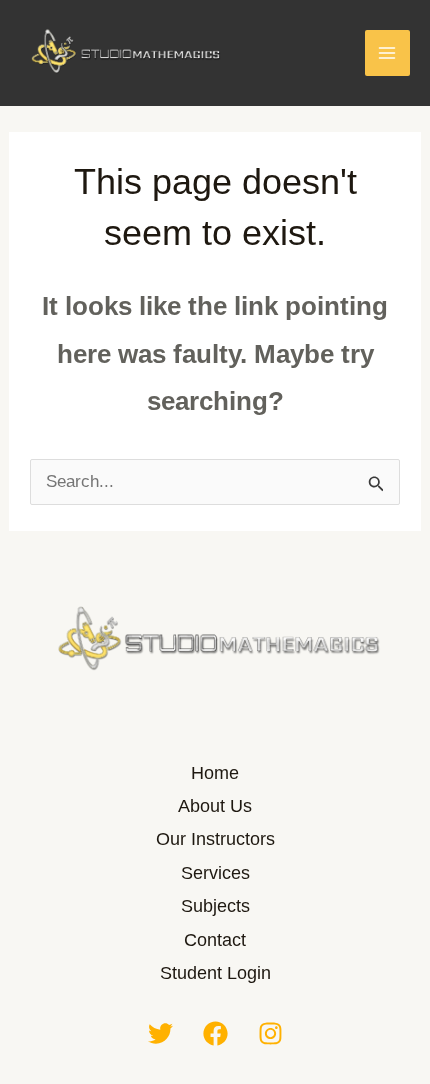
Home (215, 773)
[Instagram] (270, 1033)
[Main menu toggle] (388, 53)
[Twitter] (160, 1033)
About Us (215, 806)
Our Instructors (215, 839)
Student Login (215, 973)
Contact (215, 940)
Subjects (215, 906)
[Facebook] (215, 1033)
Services (215, 873)
